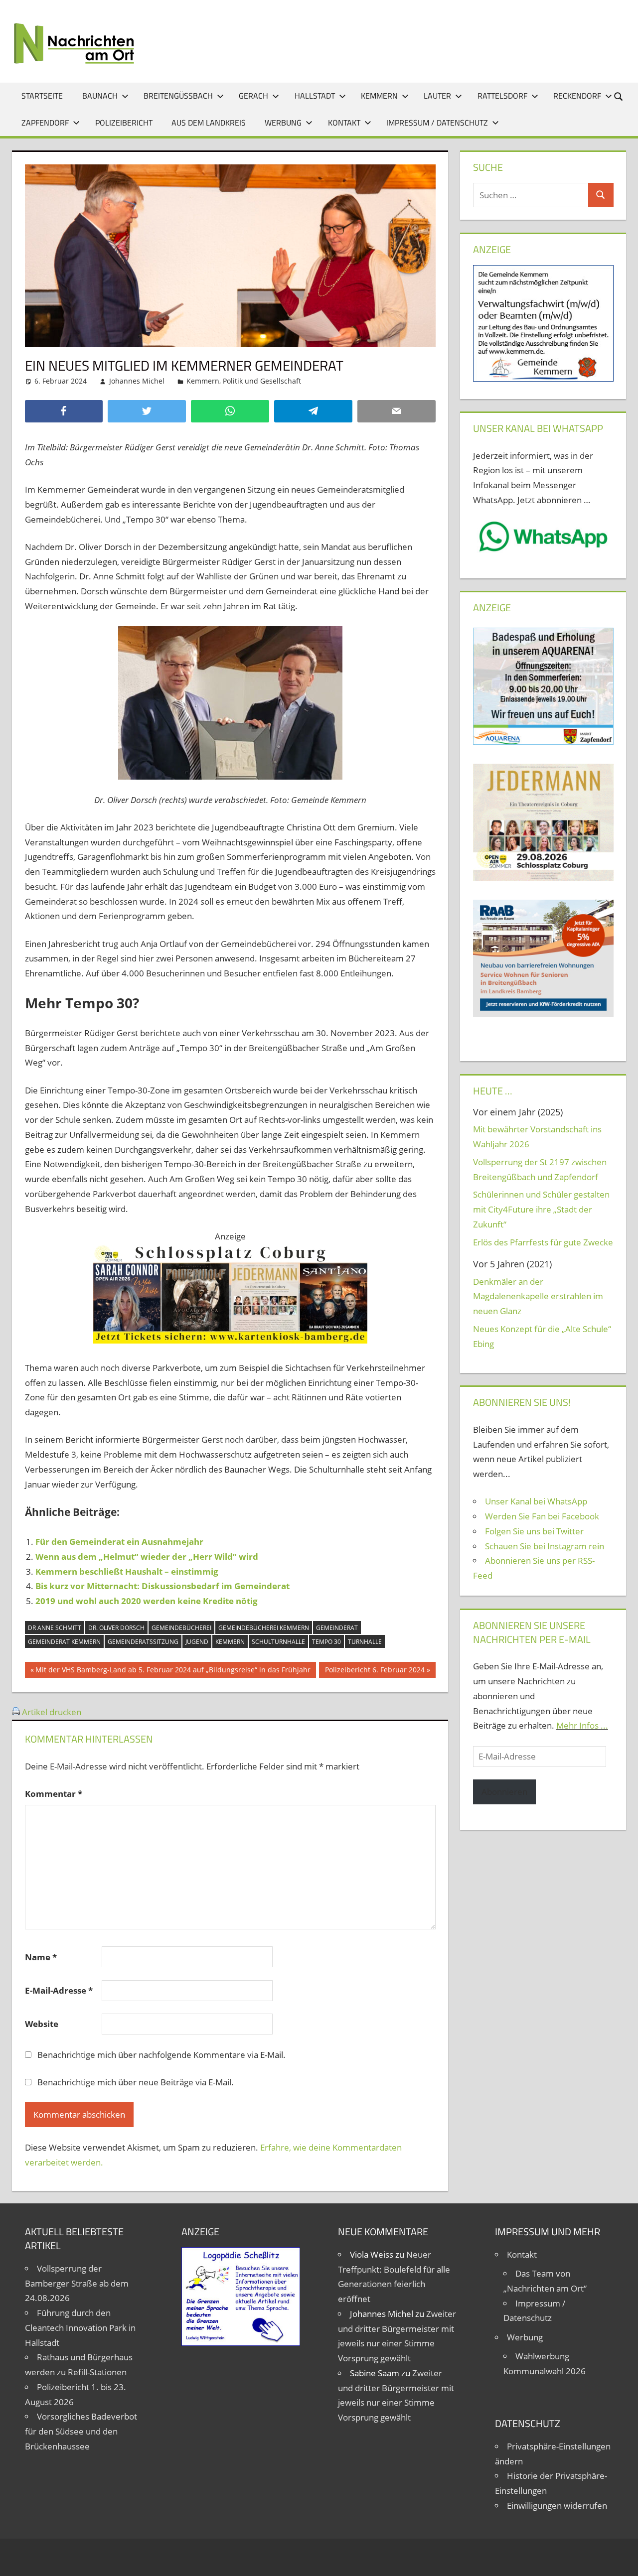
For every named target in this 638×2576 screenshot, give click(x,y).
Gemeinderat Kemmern (64, 1642)
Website (42, 2024)
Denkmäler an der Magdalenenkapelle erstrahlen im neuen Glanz (538, 1296)
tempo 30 (326, 1642)
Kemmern (379, 96)
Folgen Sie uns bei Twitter (534, 1531)
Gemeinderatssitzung (143, 1642)
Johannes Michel (137, 381)
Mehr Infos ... (582, 1725)
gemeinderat (337, 1628)
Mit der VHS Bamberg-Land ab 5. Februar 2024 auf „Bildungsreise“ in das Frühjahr (173, 1671)
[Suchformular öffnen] (619, 96)
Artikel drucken (52, 1712)
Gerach (253, 96)
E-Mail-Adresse (59, 1990)
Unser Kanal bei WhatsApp (536, 1501)
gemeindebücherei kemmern (264, 1628)
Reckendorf (577, 96)
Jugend (197, 1642)
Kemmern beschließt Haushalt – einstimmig (127, 1571)
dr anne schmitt (55, 1628)
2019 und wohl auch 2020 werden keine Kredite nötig (147, 1601)
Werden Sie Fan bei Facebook (542, 1516)
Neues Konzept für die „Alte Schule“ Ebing (542, 1336)
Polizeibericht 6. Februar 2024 (375, 1671)
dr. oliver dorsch (116, 1628)
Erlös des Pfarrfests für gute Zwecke (543, 1242)
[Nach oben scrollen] (622, 2560)
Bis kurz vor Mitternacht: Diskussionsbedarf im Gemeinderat (162, 1586)
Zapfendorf (45, 123)
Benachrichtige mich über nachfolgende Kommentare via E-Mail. (161, 2055)
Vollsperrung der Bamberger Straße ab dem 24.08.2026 (77, 2283)
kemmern (230, 1642)
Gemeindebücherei (181, 1628)
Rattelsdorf (502, 96)
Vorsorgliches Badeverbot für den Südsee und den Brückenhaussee (81, 2431)
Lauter (437, 96)
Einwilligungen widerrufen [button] (557, 2506)
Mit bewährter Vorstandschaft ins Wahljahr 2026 (537, 1137)
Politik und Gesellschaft (262, 381)
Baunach (100, 96)
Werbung (283, 123)
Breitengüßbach (178, 96)
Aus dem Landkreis (209, 123)
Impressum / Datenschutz (437, 123)
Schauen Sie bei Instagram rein (545, 1546)
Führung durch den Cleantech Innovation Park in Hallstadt (80, 2328)
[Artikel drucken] (16, 1712)
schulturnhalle (278, 1642)
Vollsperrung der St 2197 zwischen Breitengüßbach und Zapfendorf (540, 1169)
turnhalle (365, 1642)
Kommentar (54, 1794)
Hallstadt (315, 96)
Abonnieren (504, 1792)
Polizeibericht (124, 123)
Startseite (42, 96)
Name (41, 1957)
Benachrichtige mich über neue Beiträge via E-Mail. (136, 2082)
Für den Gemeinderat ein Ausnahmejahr (119, 1542)
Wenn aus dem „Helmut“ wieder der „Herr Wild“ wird (147, 1557)
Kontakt (344, 123)
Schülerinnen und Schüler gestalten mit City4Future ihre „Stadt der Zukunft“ (541, 1209)
